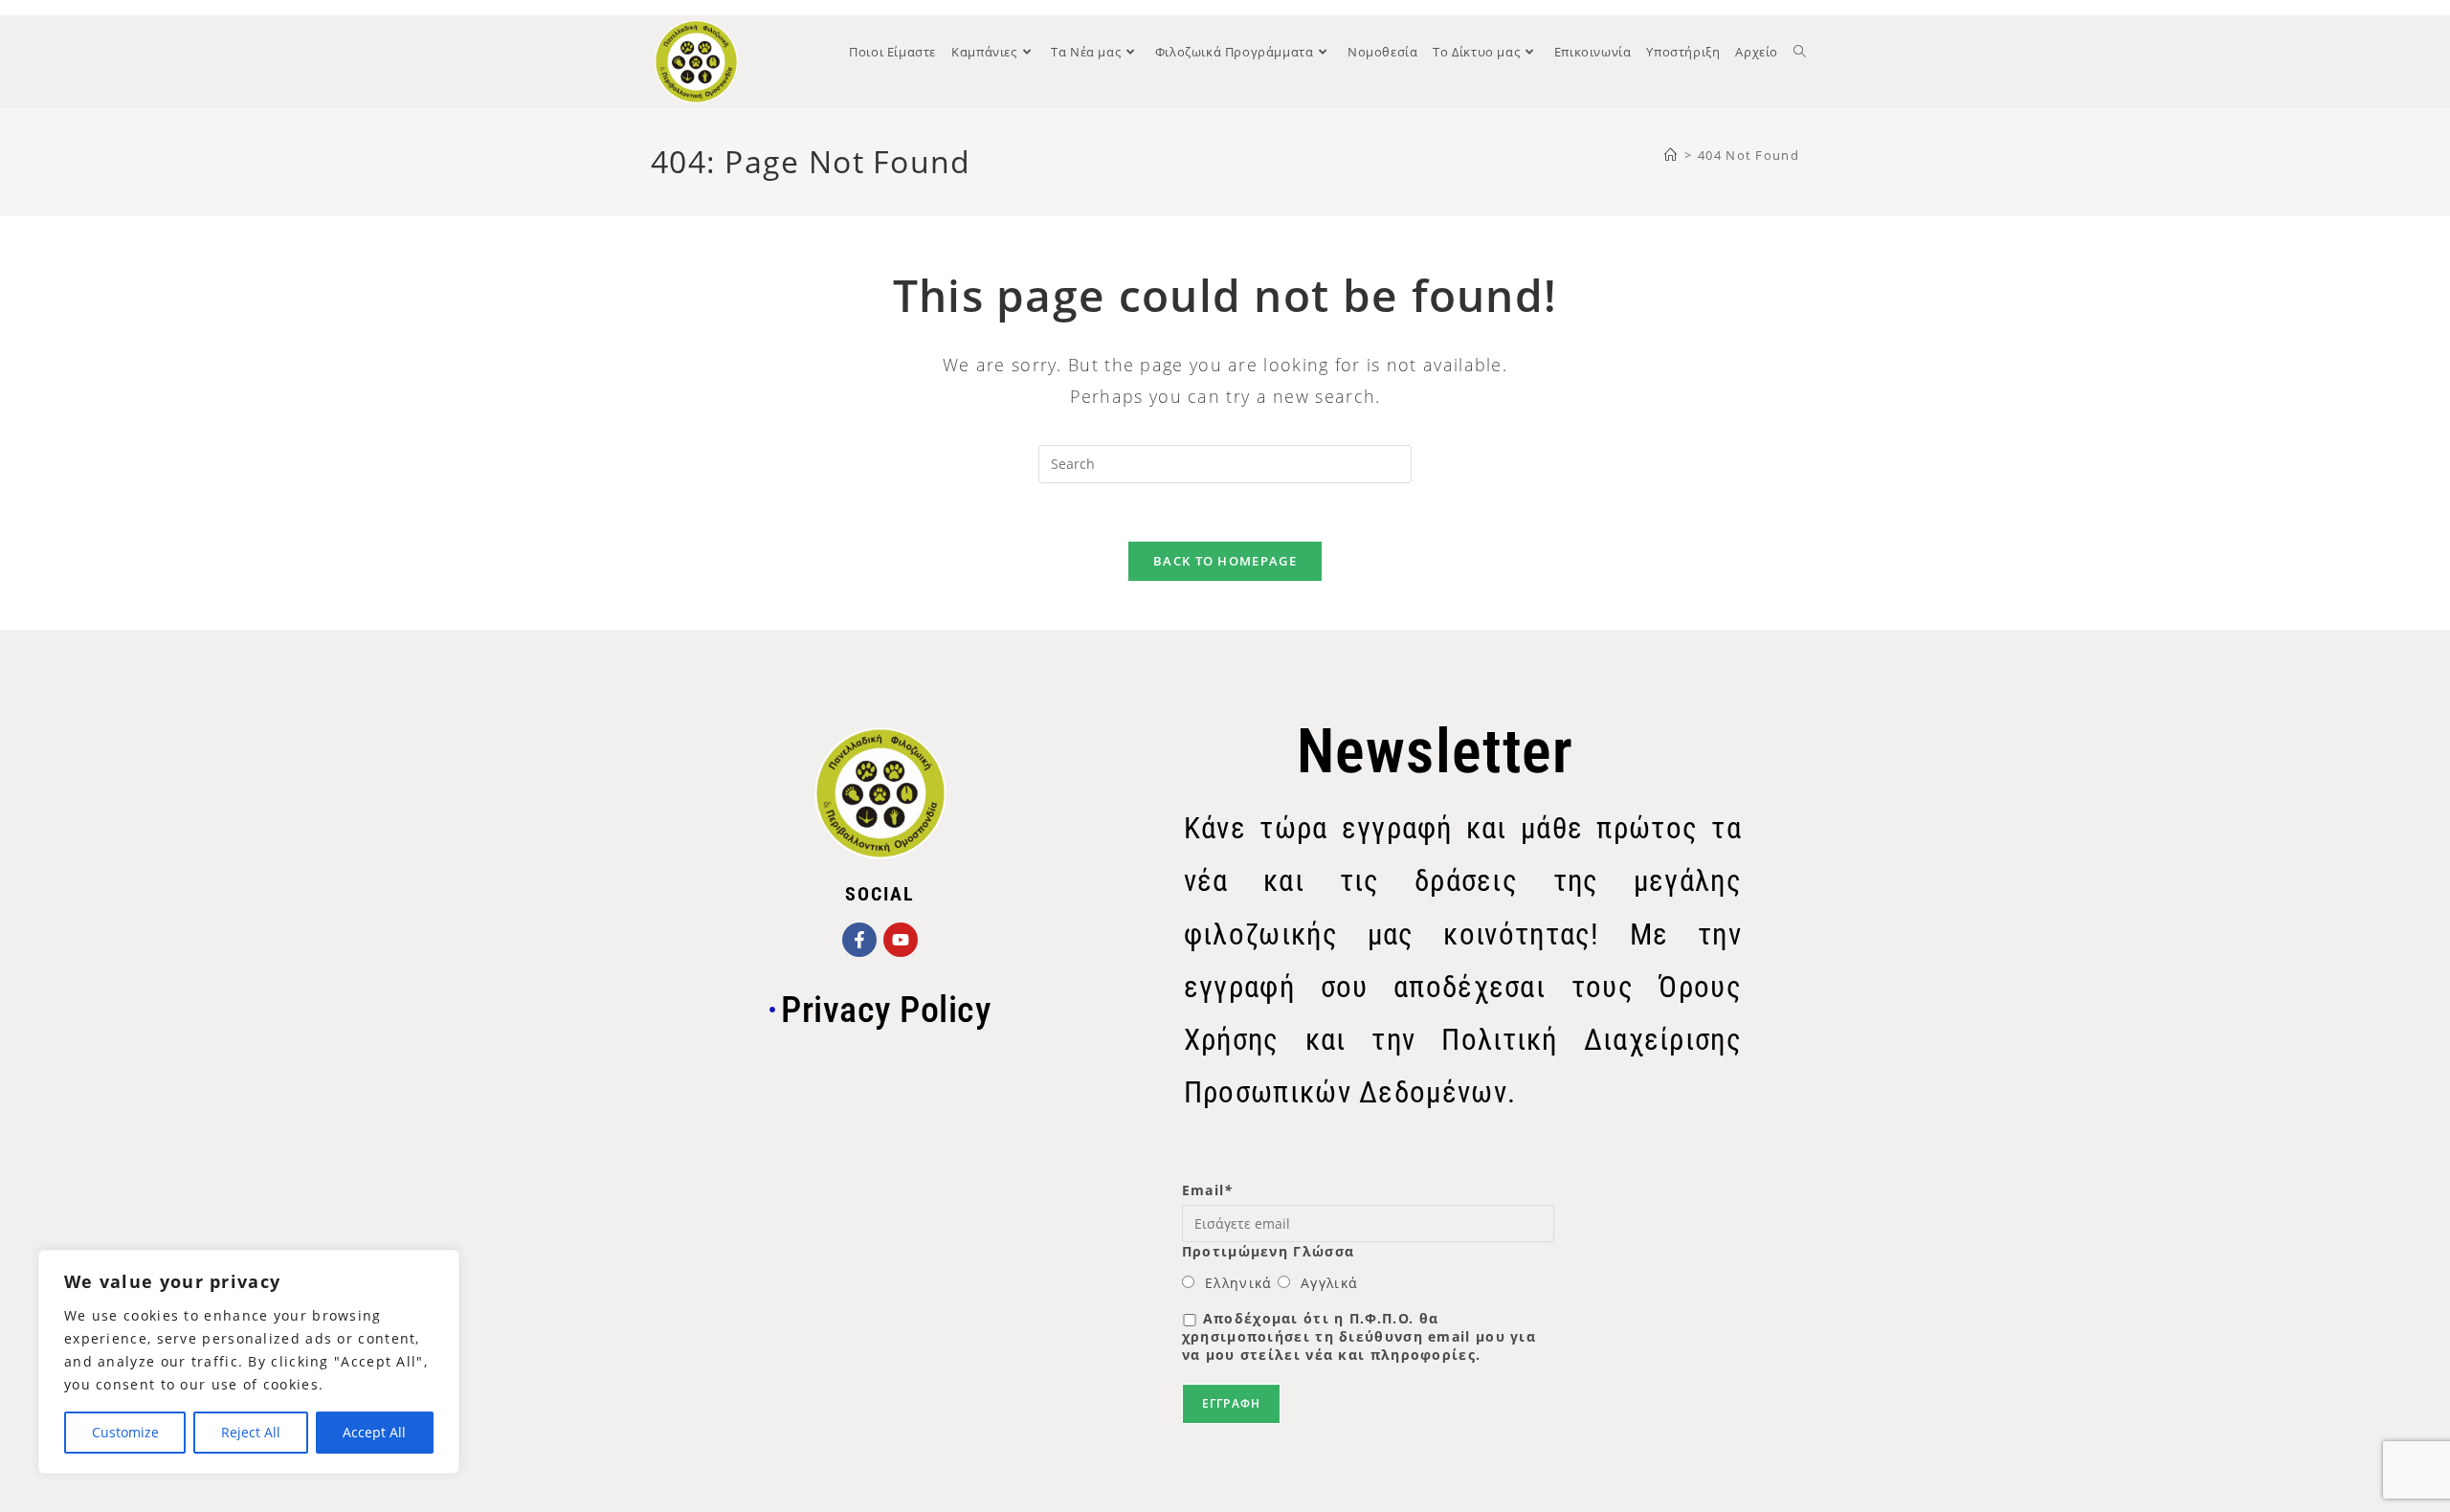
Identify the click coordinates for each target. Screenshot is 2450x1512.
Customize (125, 1432)
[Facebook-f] (859, 940)
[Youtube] (901, 940)
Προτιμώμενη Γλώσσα (1268, 1251)
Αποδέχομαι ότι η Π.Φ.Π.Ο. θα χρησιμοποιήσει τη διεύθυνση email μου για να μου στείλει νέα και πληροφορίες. (1359, 1336)
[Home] (1671, 155)
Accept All (374, 1432)
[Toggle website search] (1800, 52)
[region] (249, 1362)
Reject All (251, 1432)
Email (1208, 1190)
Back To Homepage (1225, 561)
